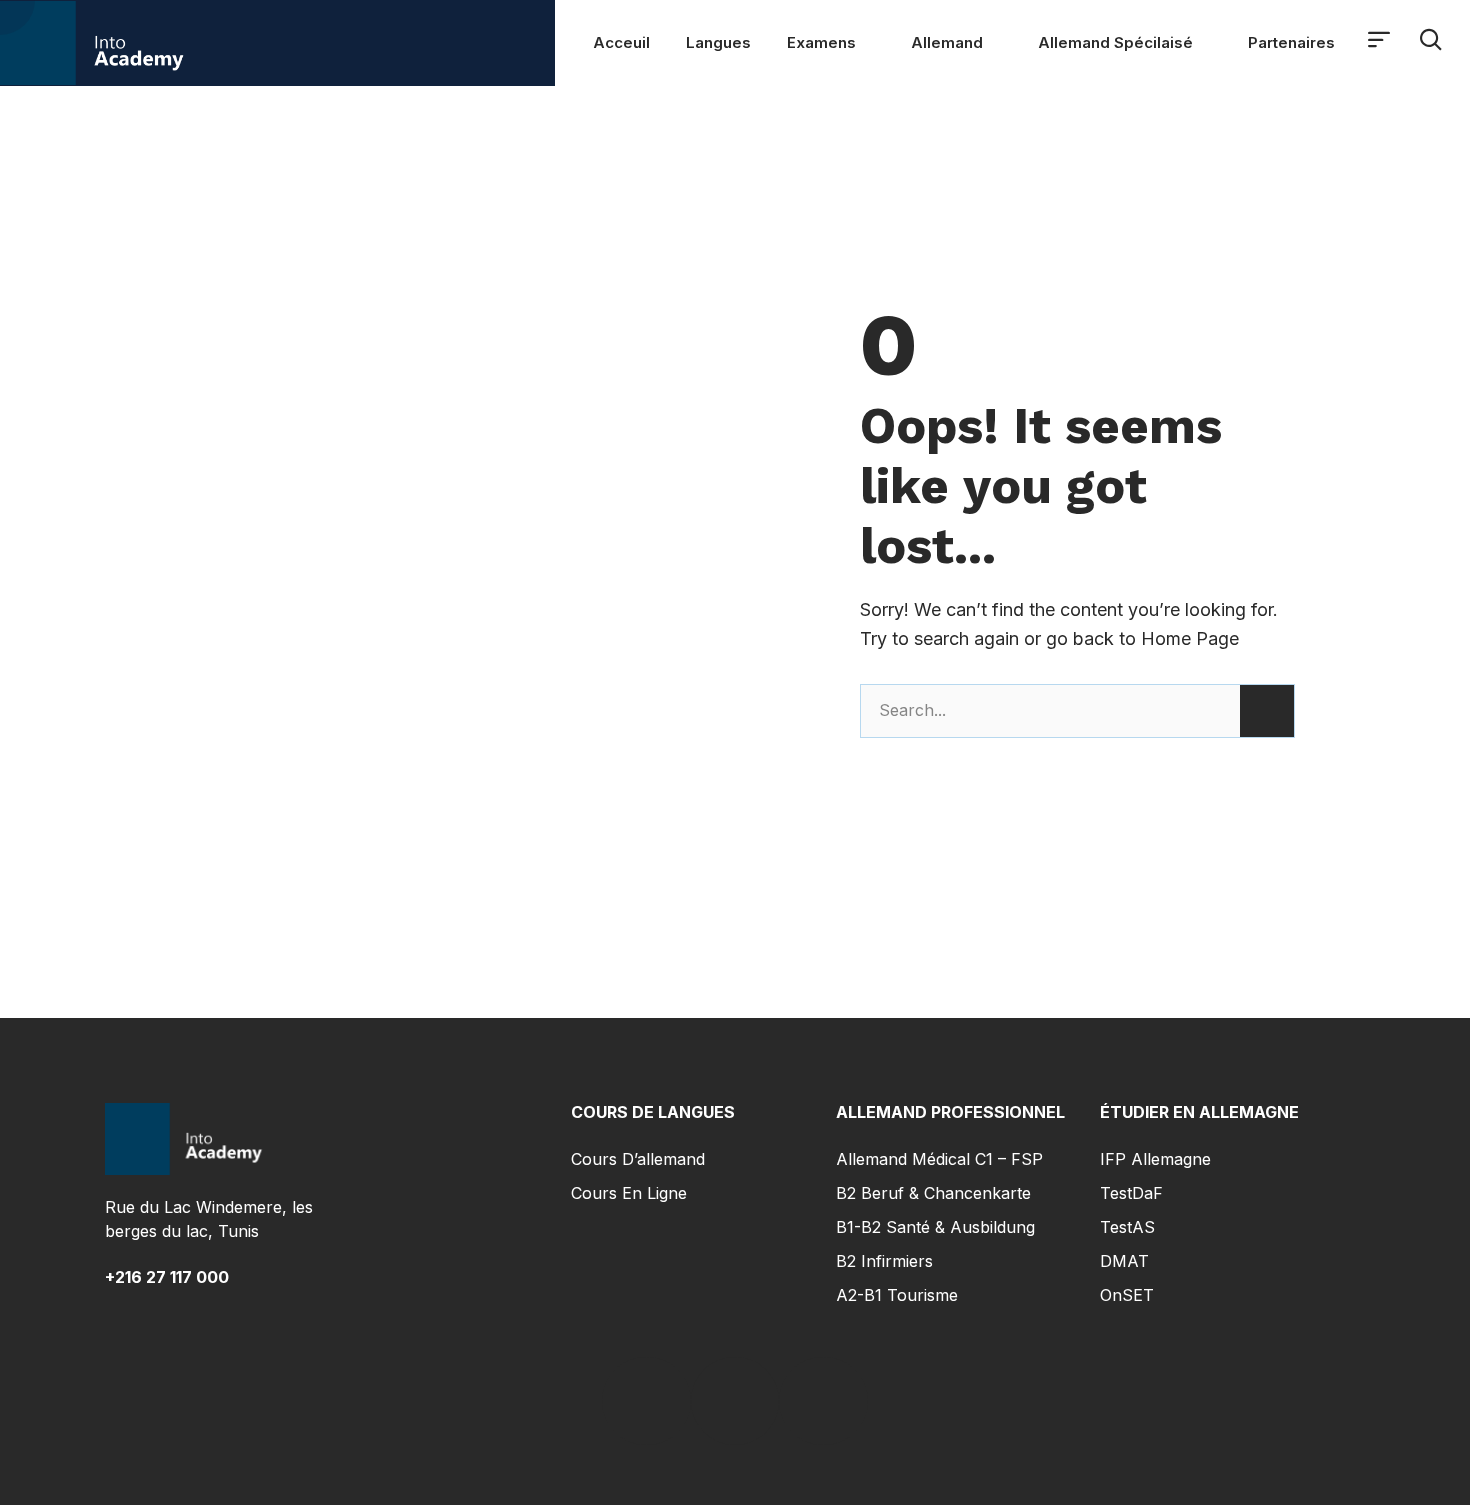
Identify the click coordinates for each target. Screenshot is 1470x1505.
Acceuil (621, 42)
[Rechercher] (1267, 711)
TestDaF (1131, 1193)
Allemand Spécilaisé (1115, 42)
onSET (1127, 1295)
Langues (718, 42)
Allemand (947, 42)
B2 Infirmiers (884, 1261)
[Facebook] (646, 1401)
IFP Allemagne (1155, 1159)
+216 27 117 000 (167, 1277)
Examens (821, 42)
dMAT (1124, 1261)
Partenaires (1291, 42)
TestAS (1127, 1227)
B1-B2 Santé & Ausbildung (935, 1227)
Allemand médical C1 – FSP (939, 1159)
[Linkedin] (735, 1401)
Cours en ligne (629, 1193)
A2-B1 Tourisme (897, 1295)
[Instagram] (823, 1401)
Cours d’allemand (638, 1159)
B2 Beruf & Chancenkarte (933, 1193)
